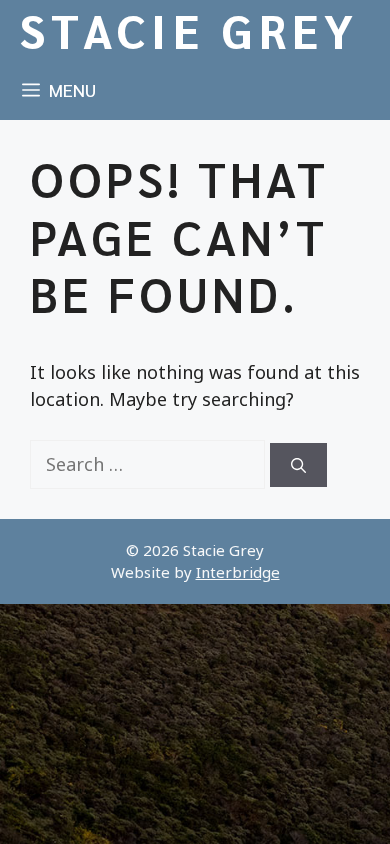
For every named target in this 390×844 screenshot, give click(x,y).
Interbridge (238, 572)
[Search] (298, 465)
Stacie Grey (190, 30)
